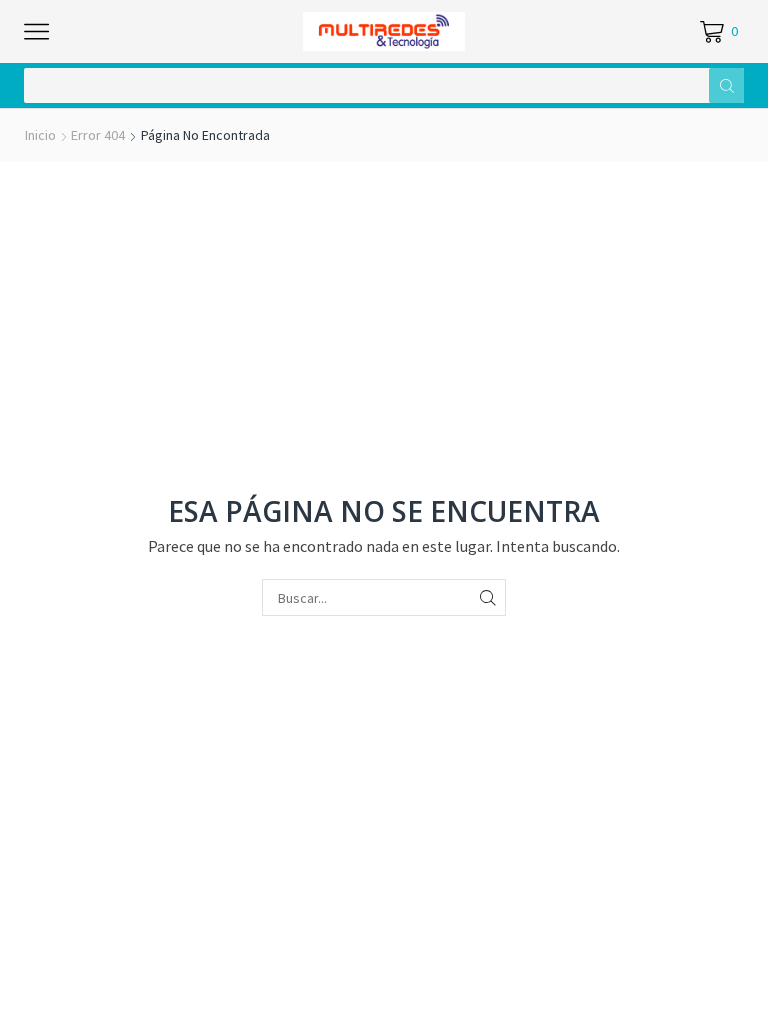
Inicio (40, 135)
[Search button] (726, 85)
